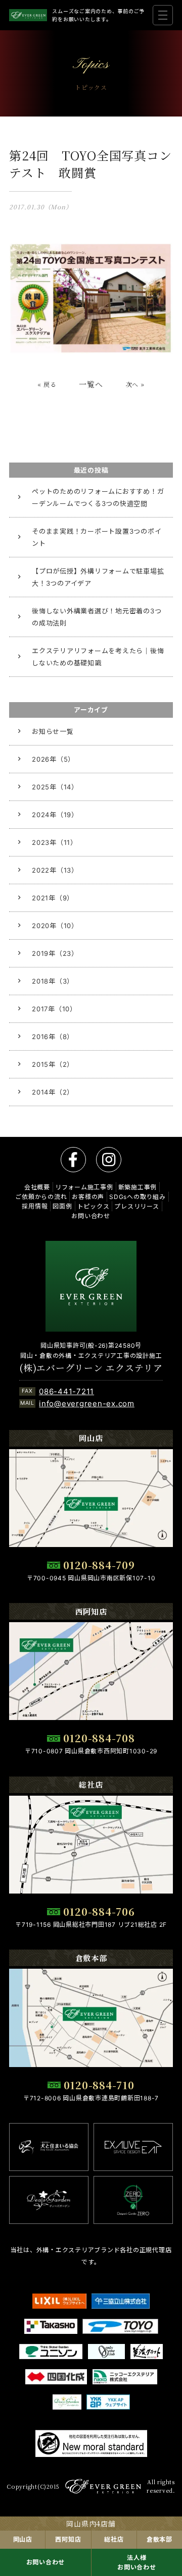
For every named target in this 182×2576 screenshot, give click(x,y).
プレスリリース (136, 1206)
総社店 (114, 2539)
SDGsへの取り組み (138, 1197)
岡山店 (23, 2539)
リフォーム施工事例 (84, 1187)
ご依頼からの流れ (41, 1197)
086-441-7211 (66, 1391)
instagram (109, 1160)
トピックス (94, 1206)
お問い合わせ (46, 2562)
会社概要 (37, 1187)
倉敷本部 (160, 2539)
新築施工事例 (138, 1187)
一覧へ (91, 384)
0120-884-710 (99, 2085)
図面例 (62, 1206)
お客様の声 (88, 1197)
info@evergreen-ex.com (87, 1404)
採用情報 (35, 1206)
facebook (73, 1160)
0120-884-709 (99, 1565)
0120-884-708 (99, 1738)
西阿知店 (68, 2539)
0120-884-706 (99, 1911)
